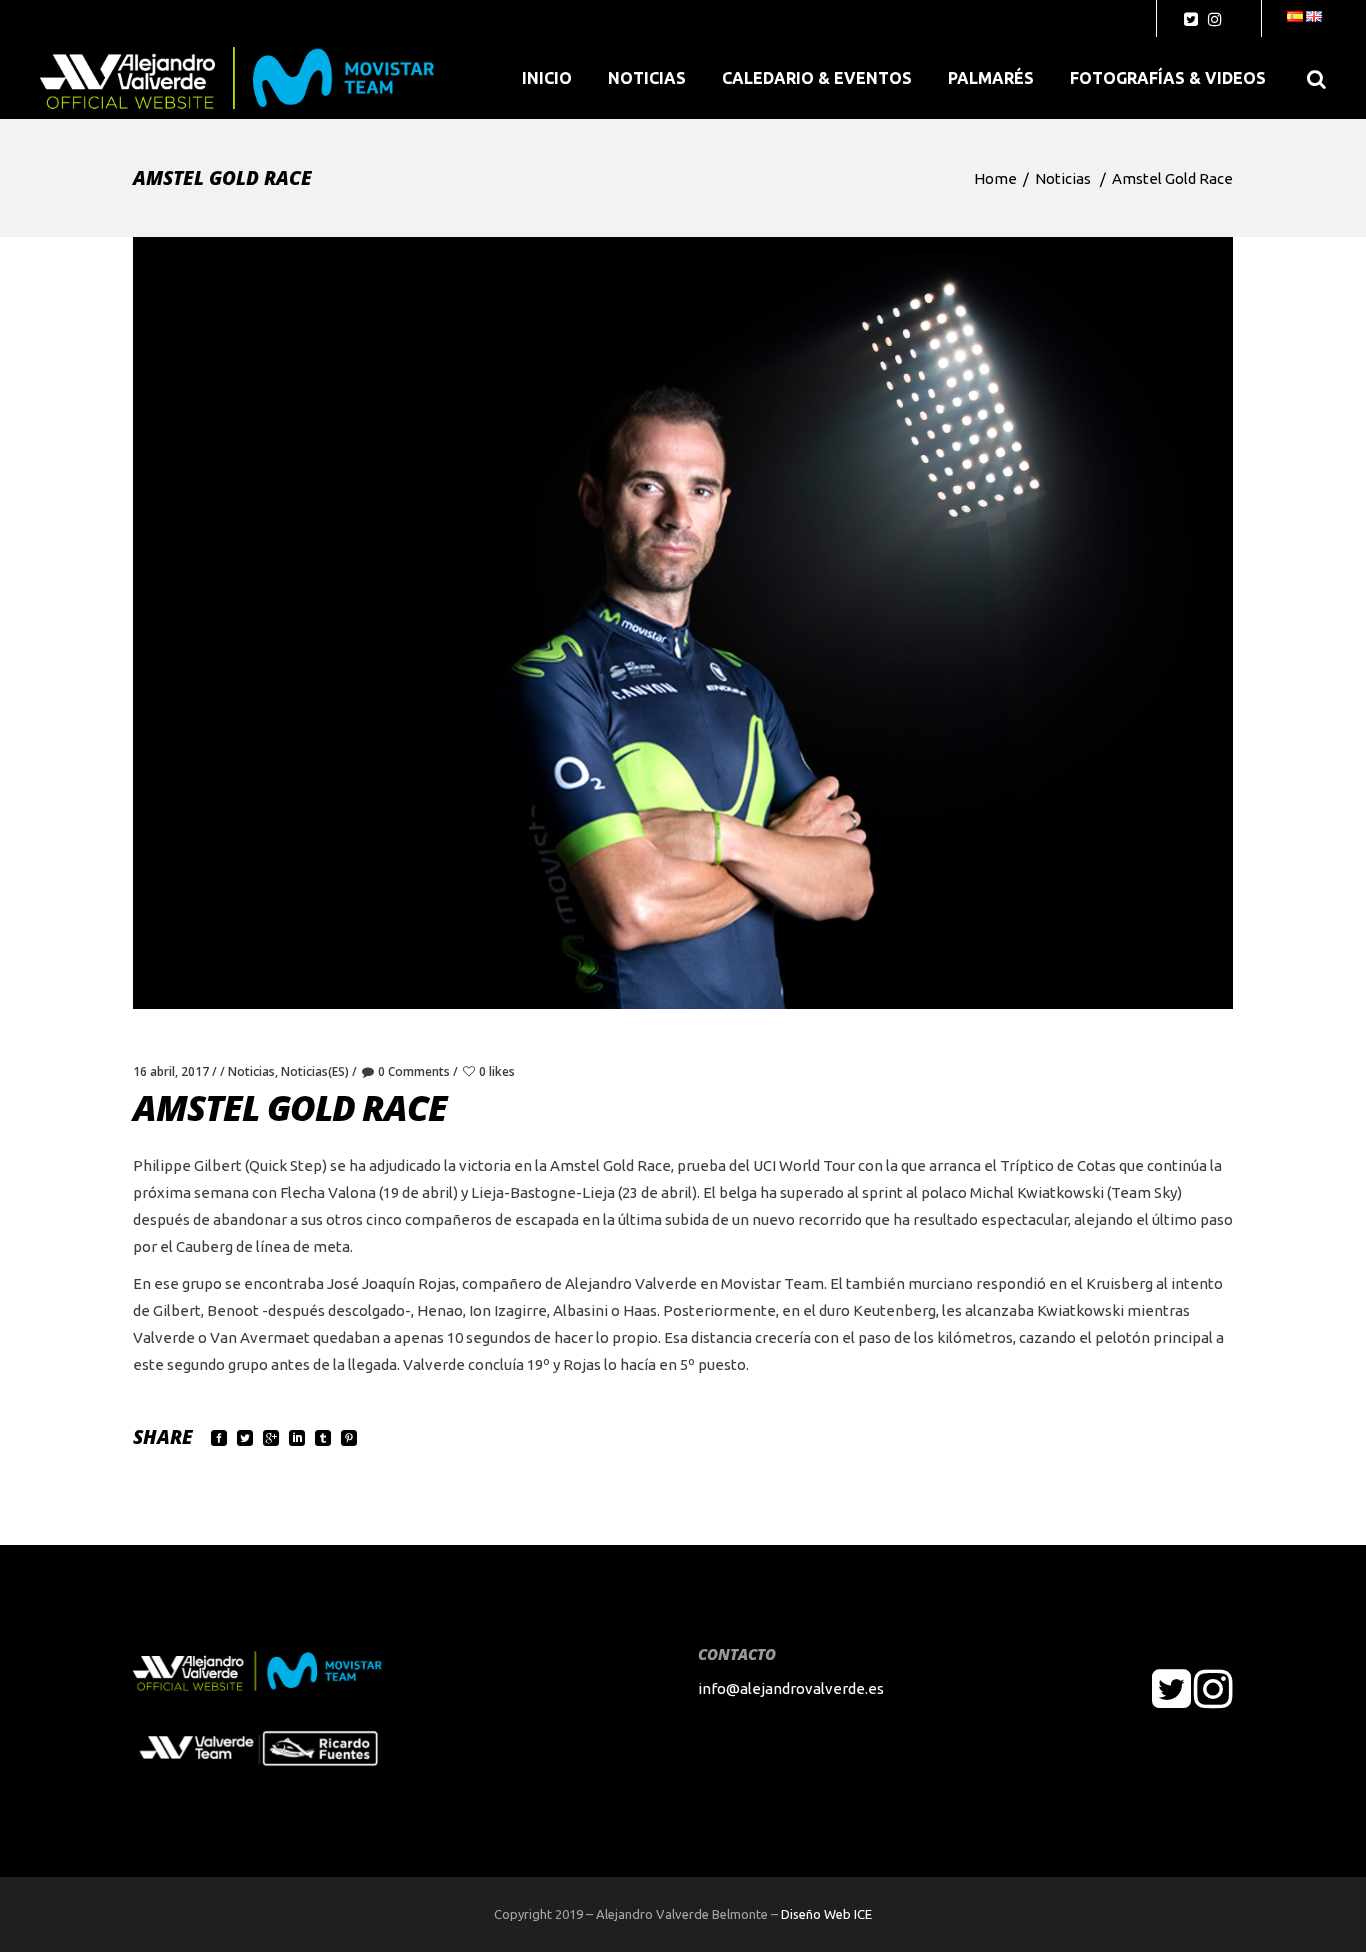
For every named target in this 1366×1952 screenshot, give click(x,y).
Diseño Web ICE (826, 1914)
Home (995, 178)
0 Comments (414, 1071)
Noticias (1063, 178)
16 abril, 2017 (171, 1071)
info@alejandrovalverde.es (791, 1688)
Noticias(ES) (315, 1071)
